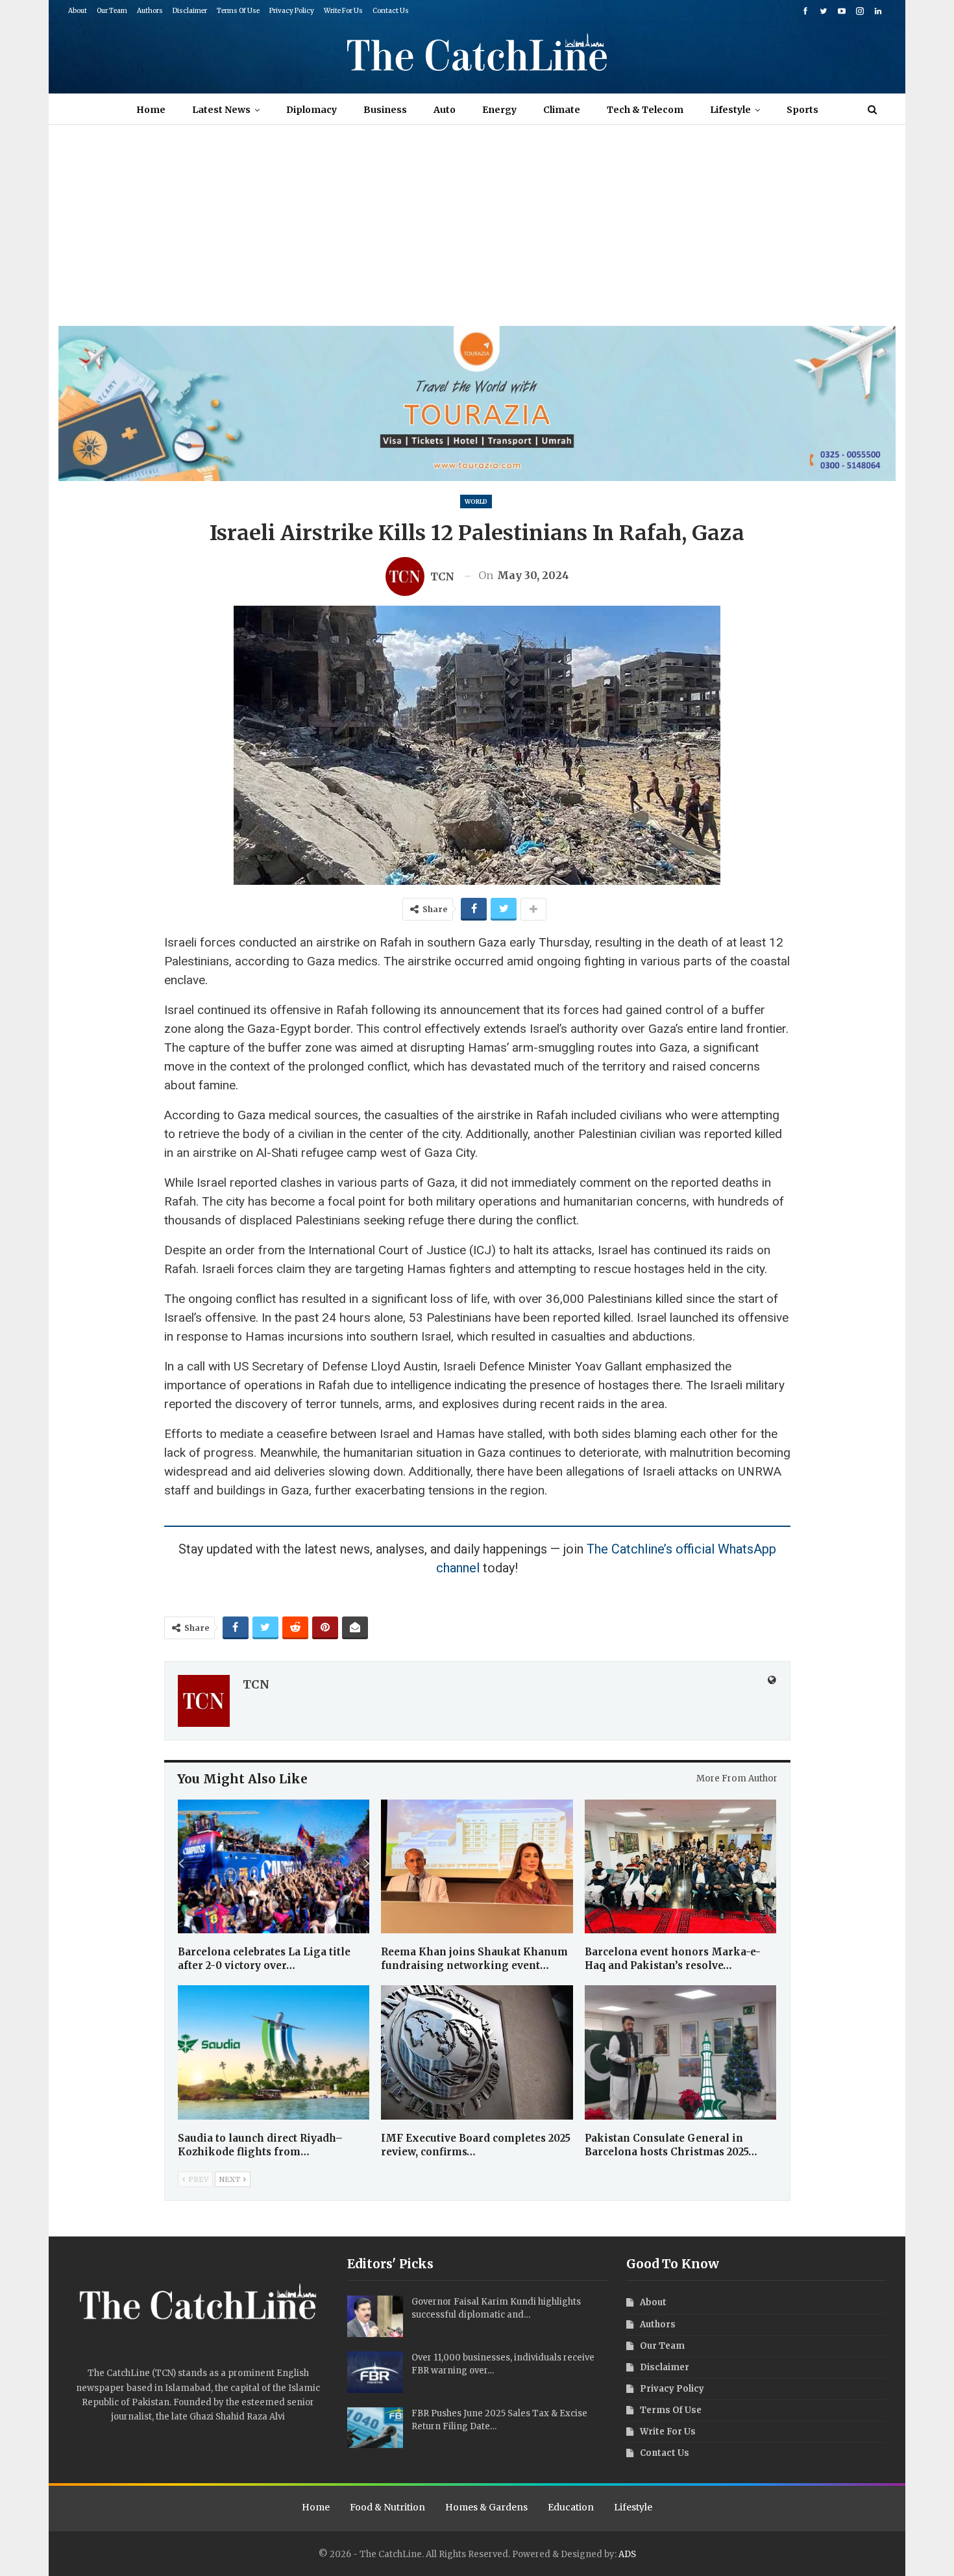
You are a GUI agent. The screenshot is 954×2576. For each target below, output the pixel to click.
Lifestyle (730, 110)
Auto (445, 110)
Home (151, 110)
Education (571, 2507)
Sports (802, 110)
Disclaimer (190, 11)
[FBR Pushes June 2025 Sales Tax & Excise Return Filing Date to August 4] (375, 2428)
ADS (627, 2554)
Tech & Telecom (645, 110)
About (78, 11)
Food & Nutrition (387, 2507)
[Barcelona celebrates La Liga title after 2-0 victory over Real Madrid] (274, 1867)
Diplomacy (312, 110)
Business (385, 110)
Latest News (221, 110)
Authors (150, 11)
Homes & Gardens (486, 2507)
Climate (562, 110)
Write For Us (343, 11)
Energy (499, 110)
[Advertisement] (477, 229)
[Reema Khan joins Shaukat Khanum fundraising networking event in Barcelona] (477, 1867)
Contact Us (391, 11)
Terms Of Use (238, 11)
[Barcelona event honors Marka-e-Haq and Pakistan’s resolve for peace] (681, 1867)
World (476, 502)
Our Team (112, 11)
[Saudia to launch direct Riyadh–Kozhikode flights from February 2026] (274, 2052)
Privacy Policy (292, 11)
